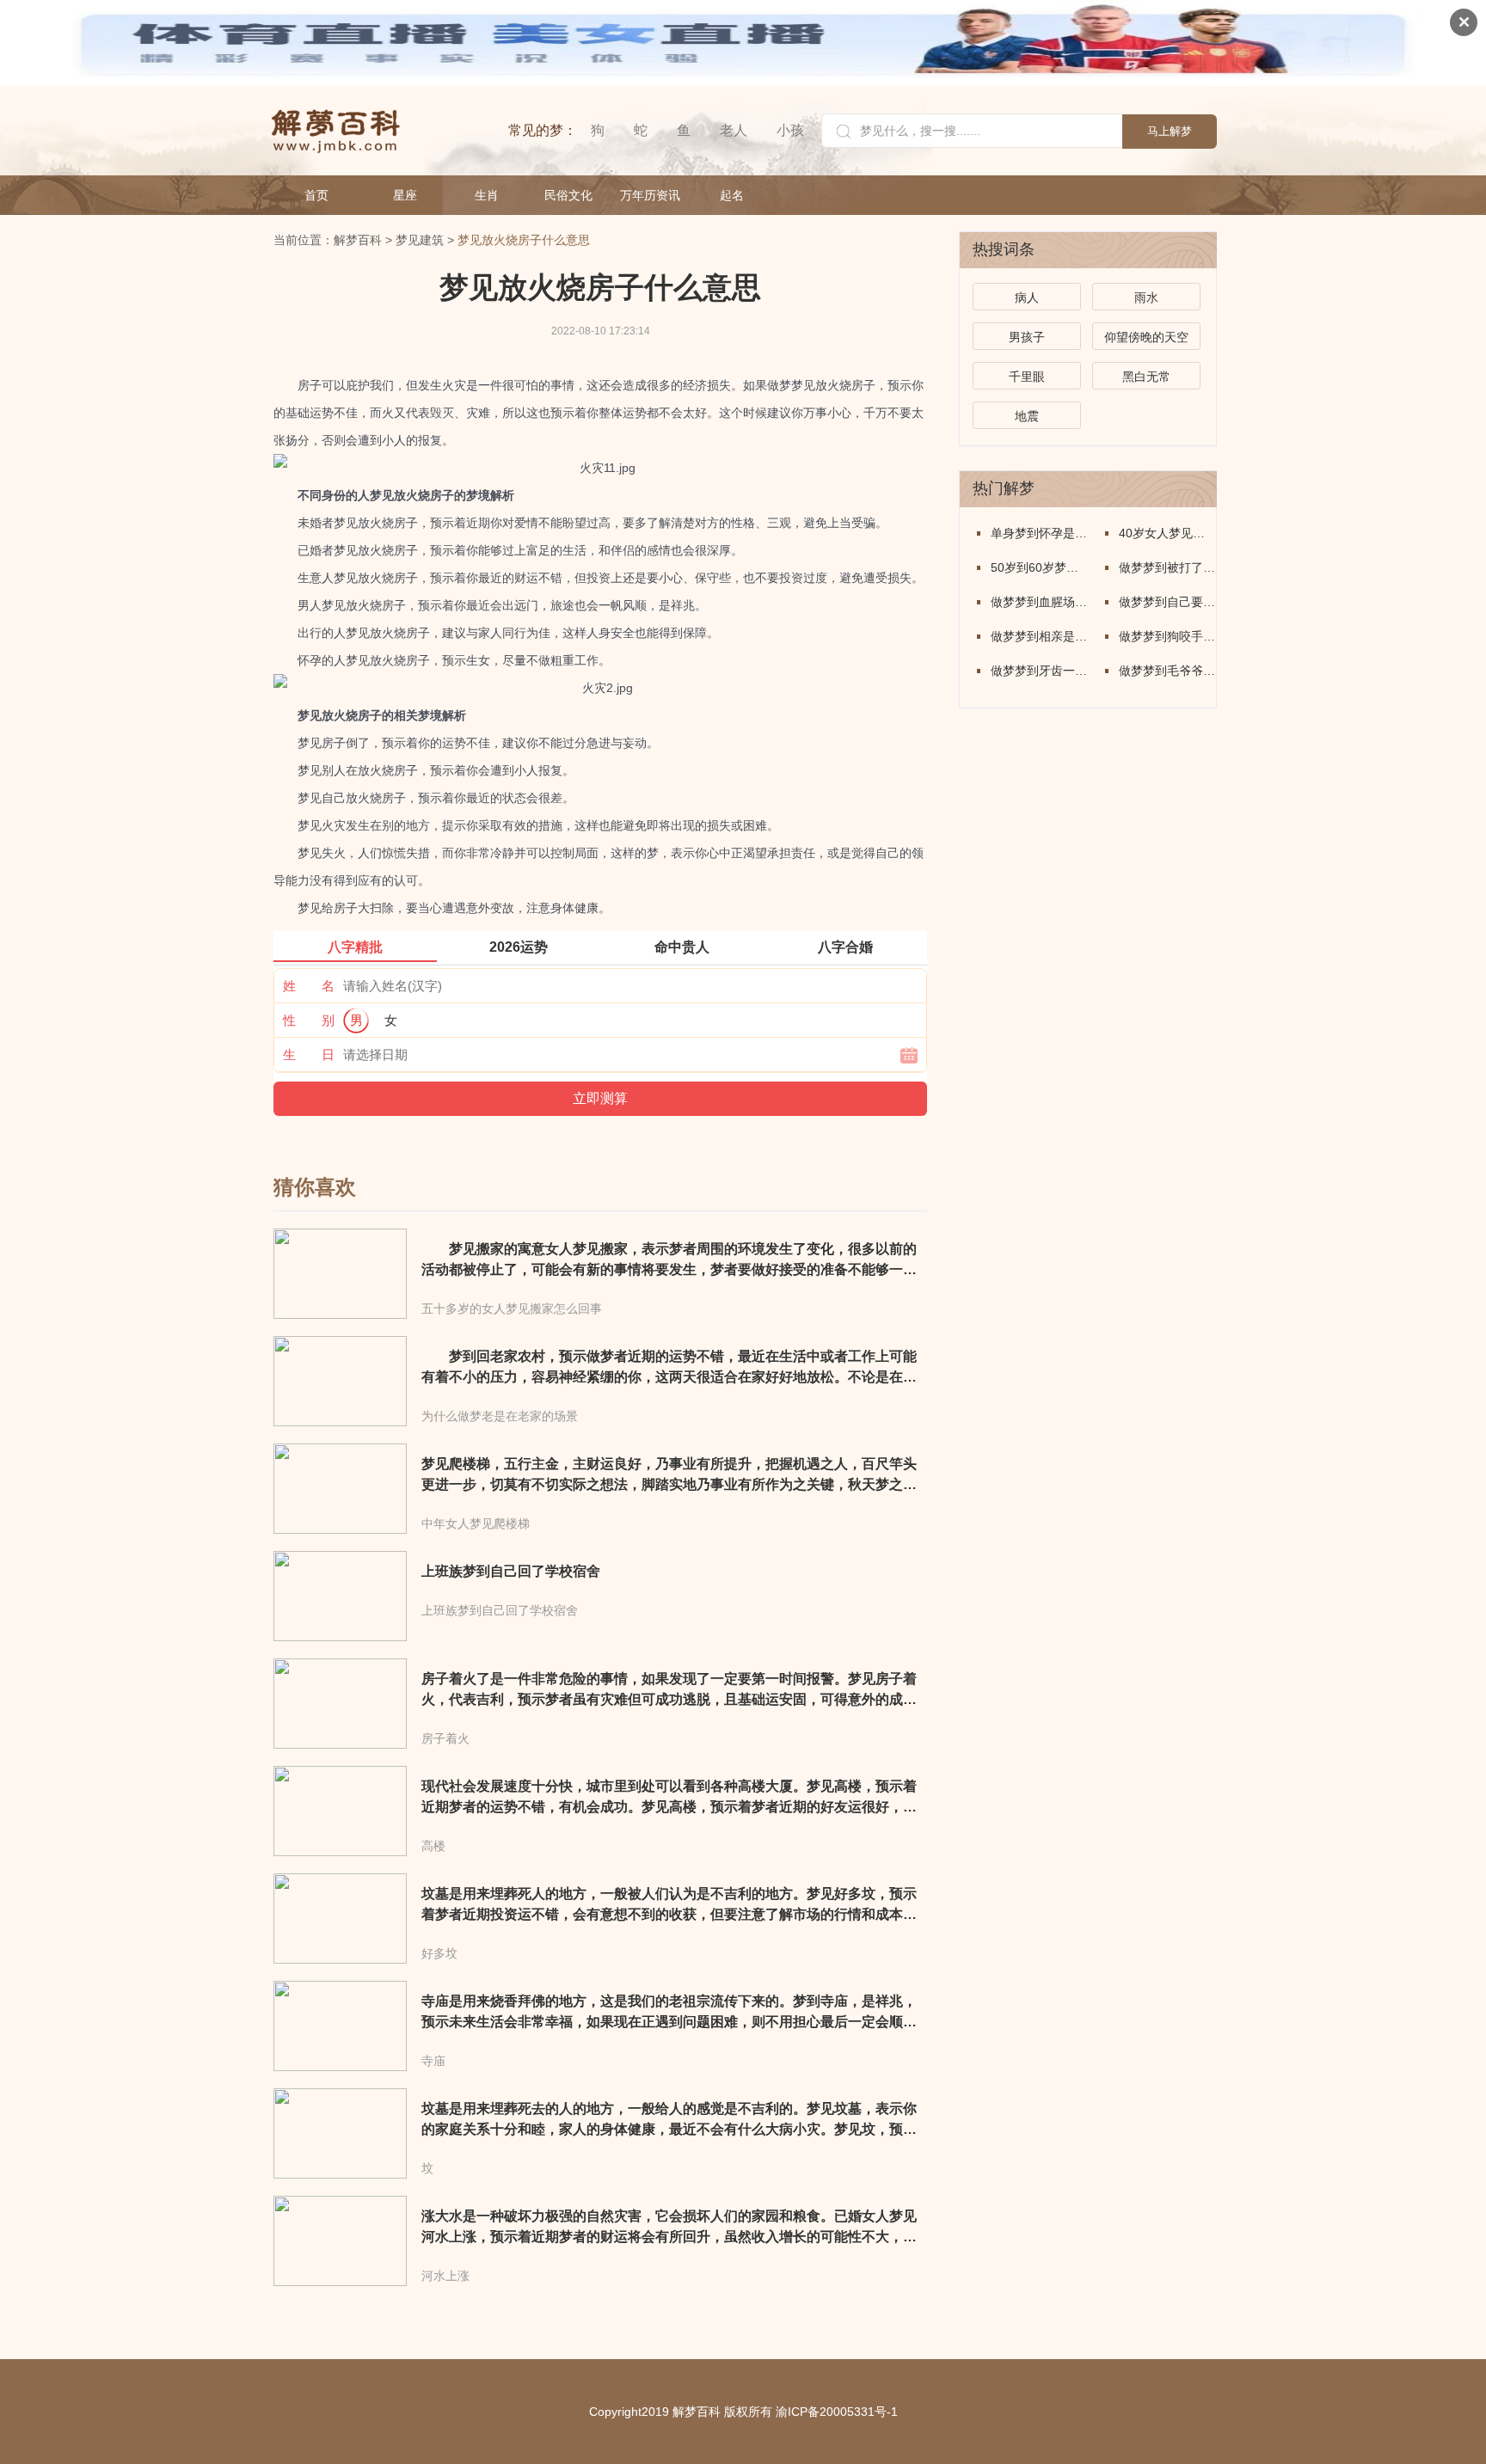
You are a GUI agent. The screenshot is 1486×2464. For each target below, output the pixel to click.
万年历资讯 (650, 195)
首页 (316, 195)
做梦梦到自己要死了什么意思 (1167, 602)
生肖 (487, 195)
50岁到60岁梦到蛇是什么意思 (1039, 567)
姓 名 (309, 986)
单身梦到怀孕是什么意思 (1039, 533)
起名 (732, 195)
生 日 (309, 1054)
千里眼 (1027, 377)
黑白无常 (1146, 377)
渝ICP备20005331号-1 (837, 2412)
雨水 (1146, 297)
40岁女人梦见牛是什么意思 (1167, 533)
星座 (405, 195)
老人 (734, 130)
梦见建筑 (420, 240)
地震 (1027, 416)
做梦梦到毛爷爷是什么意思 (1167, 671)
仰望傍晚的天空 (1146, 337)
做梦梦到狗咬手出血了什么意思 (1167, 636)
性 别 (309, 1020)
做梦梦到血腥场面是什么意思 (1039, 602)
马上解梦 (1170, 131)
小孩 (790, 130)
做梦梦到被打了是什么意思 (1167, 567)
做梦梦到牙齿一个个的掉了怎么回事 (1039, 671)
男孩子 (1027, 337)
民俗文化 (568, 195)
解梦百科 (358, 240)
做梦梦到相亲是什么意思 (1039, 636)
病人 (1027, 297)
